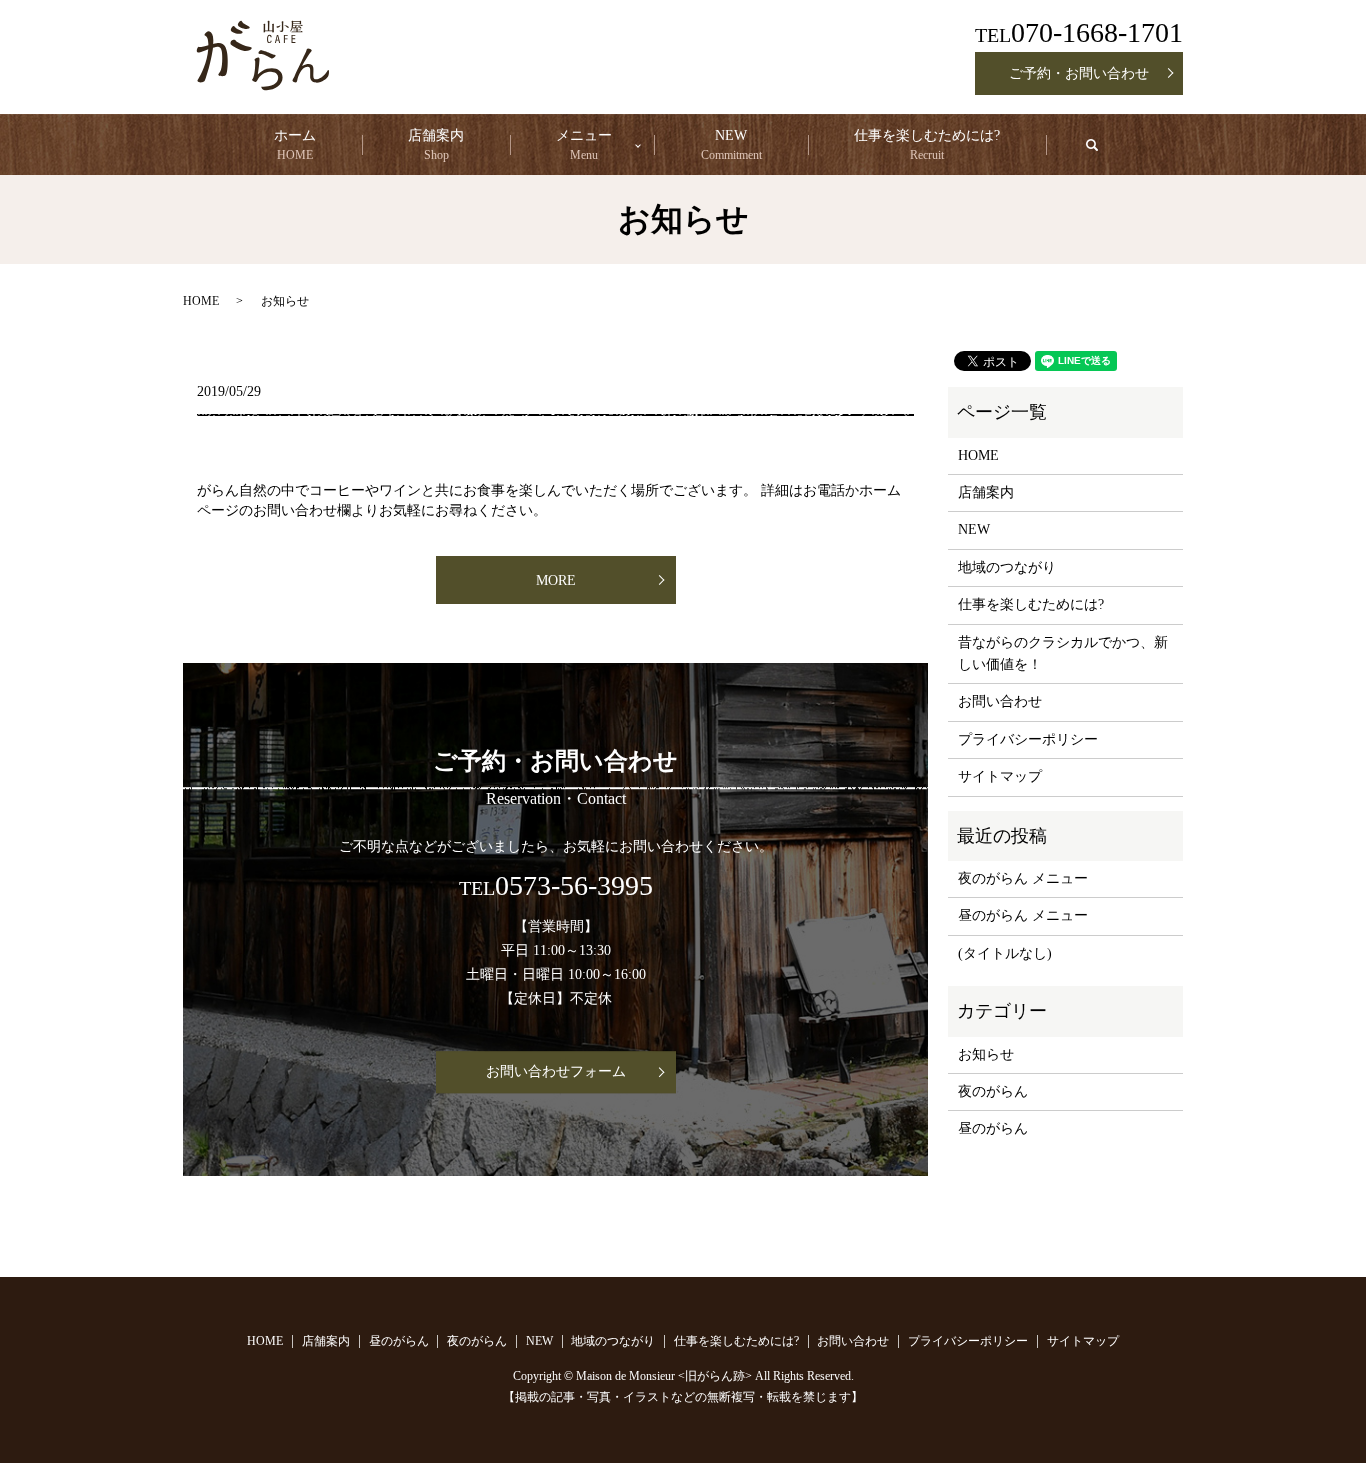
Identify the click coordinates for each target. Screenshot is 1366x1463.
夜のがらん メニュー (1023, 878)
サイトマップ (1000, 776)
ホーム (295, 145)
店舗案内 (436, 145)
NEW (731, 145)
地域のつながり (1007, 567)
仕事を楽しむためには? (927, 145)
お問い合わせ (1000, 701)
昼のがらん (993, 1128)
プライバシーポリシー (1028, 739)
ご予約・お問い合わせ (1079, 73)
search (1109, 151)
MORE (556, 580)
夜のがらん (993, 1091)
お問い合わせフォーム (556, 1072)
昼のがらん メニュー (1023, 915)
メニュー (584, 145)
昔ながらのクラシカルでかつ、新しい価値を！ (1063, 653)
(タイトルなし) (1005, 953)
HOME (201, 301)
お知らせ (986, 1054)
